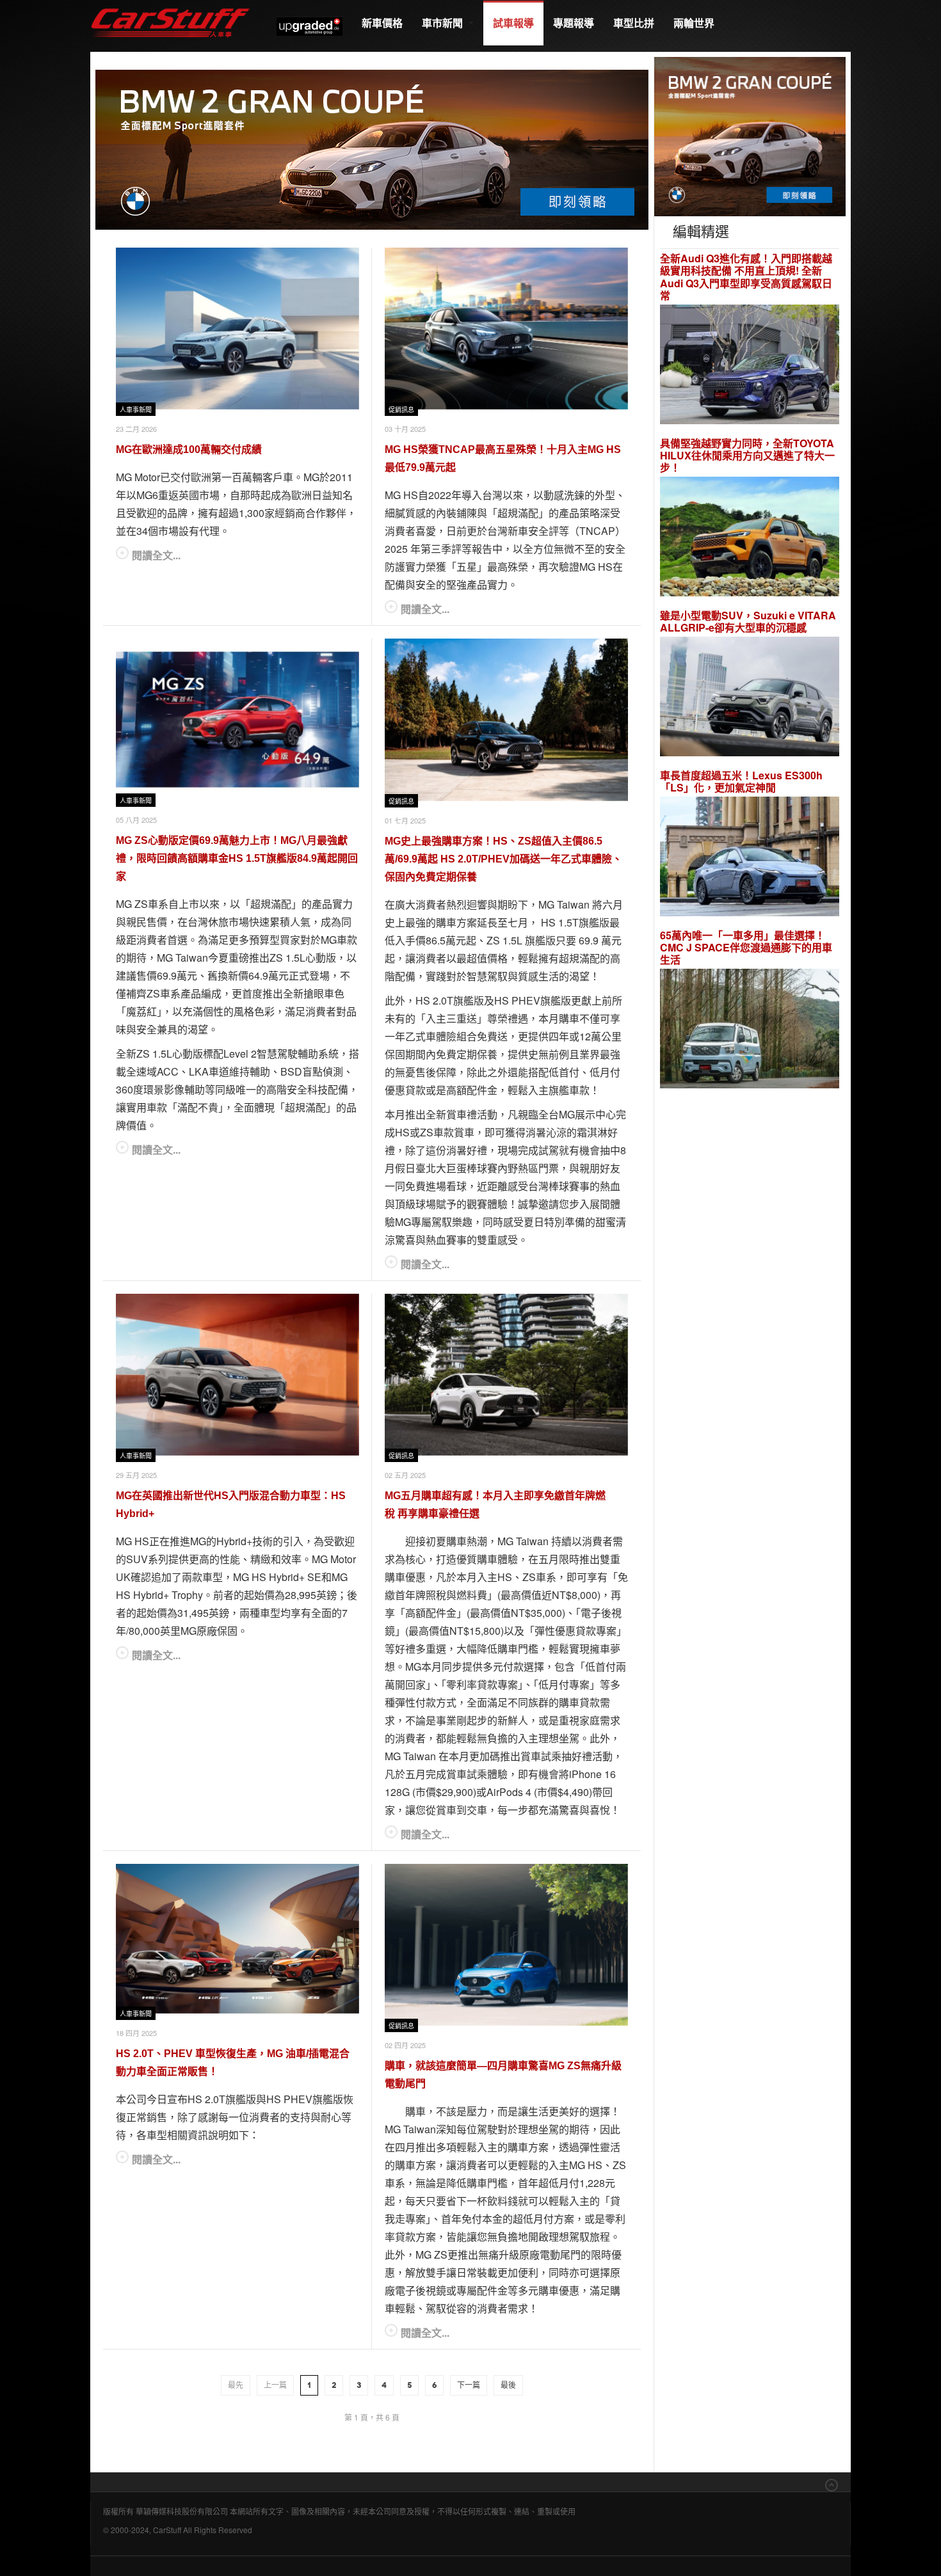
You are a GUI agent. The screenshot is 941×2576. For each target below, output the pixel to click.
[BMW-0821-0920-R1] (750, 135)
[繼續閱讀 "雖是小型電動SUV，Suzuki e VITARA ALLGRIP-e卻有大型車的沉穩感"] (750, 698)
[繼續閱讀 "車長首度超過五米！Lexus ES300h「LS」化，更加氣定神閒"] (750, 858)
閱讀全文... (156, 555)
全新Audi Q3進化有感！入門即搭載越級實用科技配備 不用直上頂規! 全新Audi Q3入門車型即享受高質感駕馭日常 (746, 277)
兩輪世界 (694, 23)
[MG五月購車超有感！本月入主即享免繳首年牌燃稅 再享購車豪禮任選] (506, 1375)
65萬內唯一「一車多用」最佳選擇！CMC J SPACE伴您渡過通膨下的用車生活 (746, 948)
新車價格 (382, 23)
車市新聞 (444, 23)
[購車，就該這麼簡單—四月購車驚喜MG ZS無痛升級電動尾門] (506, 1945)
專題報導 (574, 23)
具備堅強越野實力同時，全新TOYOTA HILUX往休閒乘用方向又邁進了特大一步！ (747, 456)
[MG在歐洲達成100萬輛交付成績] (237, 329)
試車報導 (513, 23)
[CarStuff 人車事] (170, 6)
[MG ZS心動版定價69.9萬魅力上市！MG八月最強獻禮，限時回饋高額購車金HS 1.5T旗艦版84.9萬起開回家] (237, 720)
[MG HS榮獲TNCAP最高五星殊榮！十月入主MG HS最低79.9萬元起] (506, 329)
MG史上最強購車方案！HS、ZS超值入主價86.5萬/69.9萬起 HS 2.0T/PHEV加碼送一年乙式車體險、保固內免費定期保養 (503, 859)
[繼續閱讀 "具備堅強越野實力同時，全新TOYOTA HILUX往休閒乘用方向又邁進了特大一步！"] (750, 538)
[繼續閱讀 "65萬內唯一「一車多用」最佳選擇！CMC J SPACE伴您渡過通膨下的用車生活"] (750, 1030)
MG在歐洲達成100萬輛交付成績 (189, 449)
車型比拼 (634, 23)
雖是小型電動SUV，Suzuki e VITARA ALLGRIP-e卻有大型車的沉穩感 (748, 621)
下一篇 (469, 2385)
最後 (508, 2385)
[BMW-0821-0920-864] (372, 148)
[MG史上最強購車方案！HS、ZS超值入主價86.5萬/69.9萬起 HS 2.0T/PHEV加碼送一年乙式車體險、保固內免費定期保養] (506, 720)
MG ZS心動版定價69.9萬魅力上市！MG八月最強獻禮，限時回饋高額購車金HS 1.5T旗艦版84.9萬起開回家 (237, 858)
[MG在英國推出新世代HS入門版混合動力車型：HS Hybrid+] (237, 1375)
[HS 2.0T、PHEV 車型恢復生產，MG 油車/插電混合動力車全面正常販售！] (237, 1939)
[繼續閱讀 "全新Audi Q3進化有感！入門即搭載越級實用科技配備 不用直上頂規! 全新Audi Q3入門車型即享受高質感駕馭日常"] (750, 366)
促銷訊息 (401, 410)
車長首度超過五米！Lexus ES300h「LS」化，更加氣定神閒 (741, 781)
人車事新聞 (136, 410)
